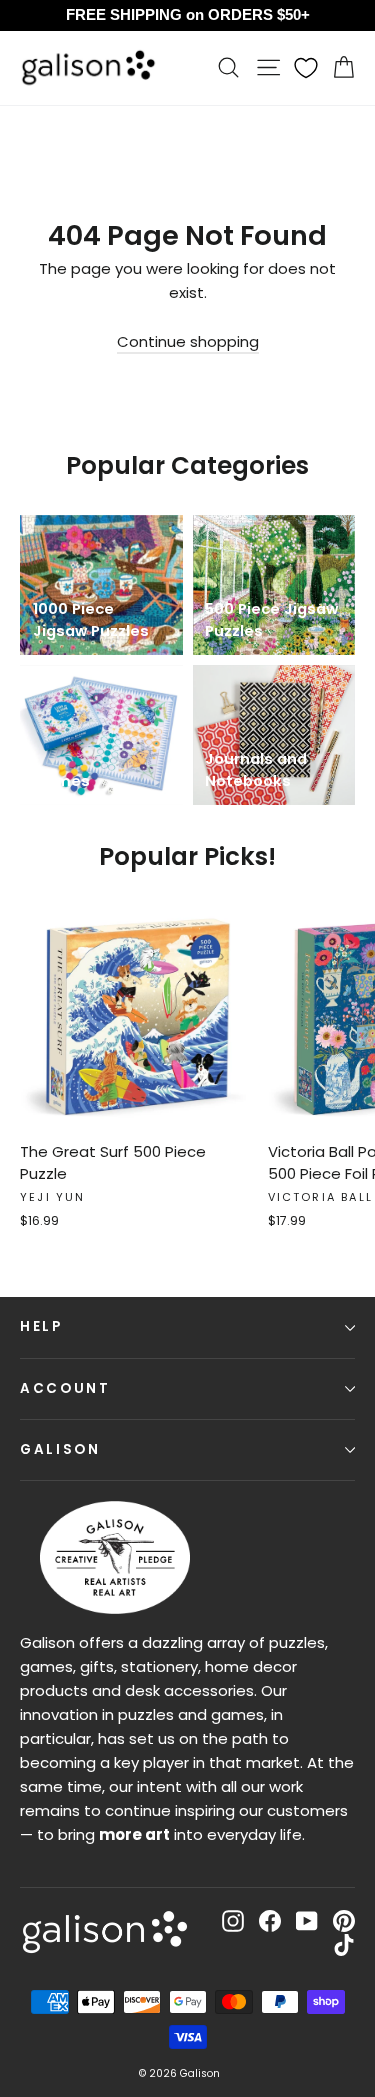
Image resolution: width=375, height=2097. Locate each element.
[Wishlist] (306, 68)
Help (41, 1326)
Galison (60, 1449)
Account (65, 1388)
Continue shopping (188, 341)
